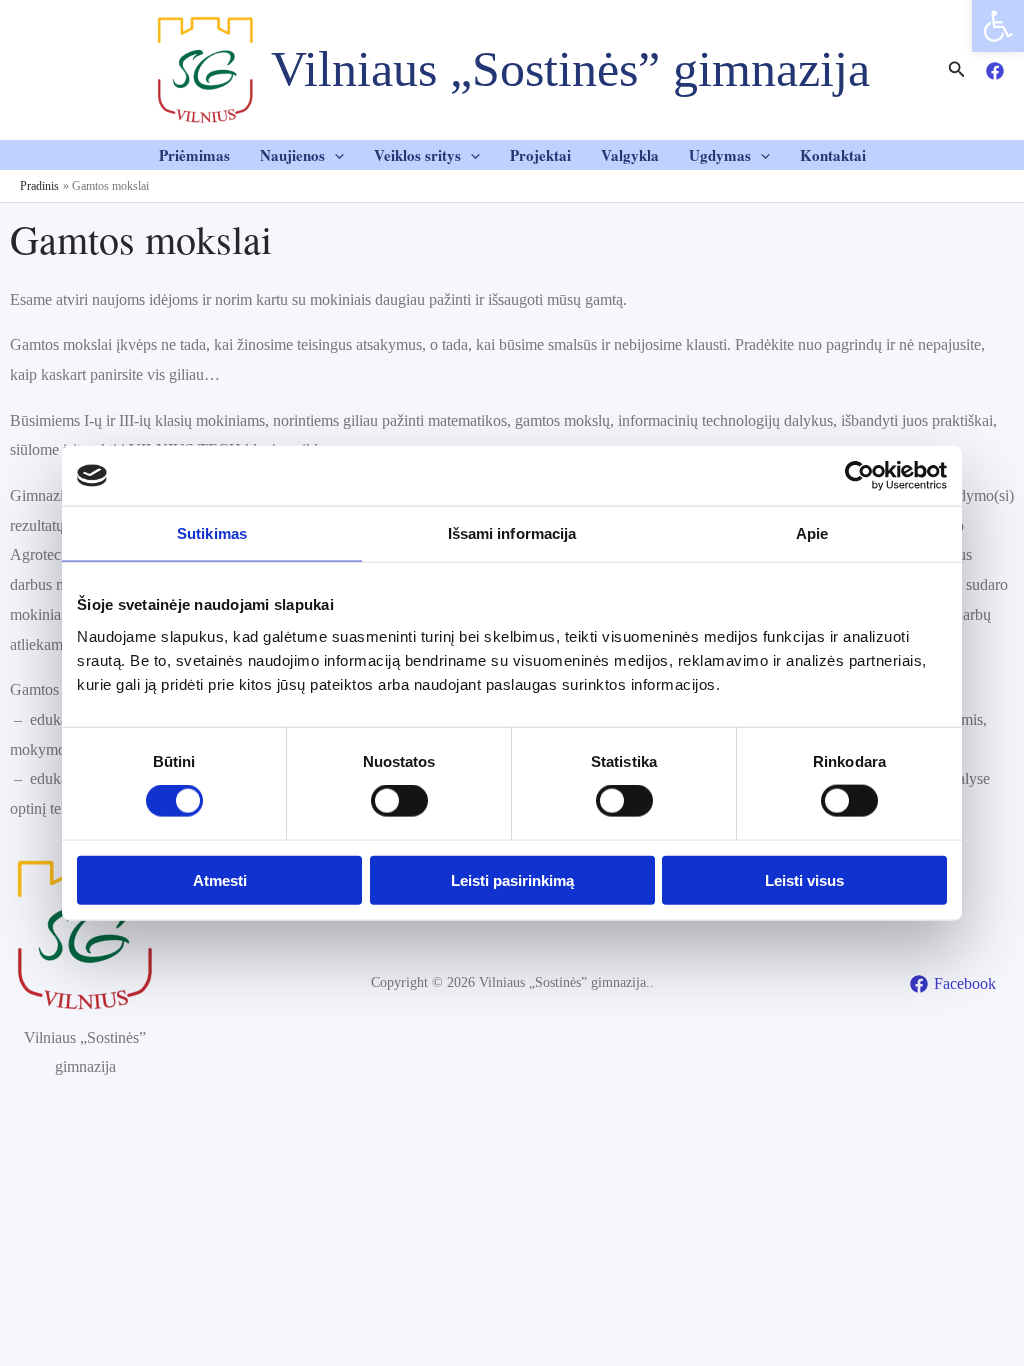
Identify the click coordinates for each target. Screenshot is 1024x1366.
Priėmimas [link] (194, 155)
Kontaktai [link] (833, 155)
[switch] (399, 801)
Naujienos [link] (292, 155)
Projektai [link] (540, 155)
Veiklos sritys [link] (417, 155)
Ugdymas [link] (720, 155)
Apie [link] (812, 533)
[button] (334, 155)
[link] (998, 26)
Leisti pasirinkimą (512, 879)
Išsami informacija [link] (512, 533)
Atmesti (220, 879)
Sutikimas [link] (212, 533)
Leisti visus (804, 879)
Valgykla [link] (630, 155)
